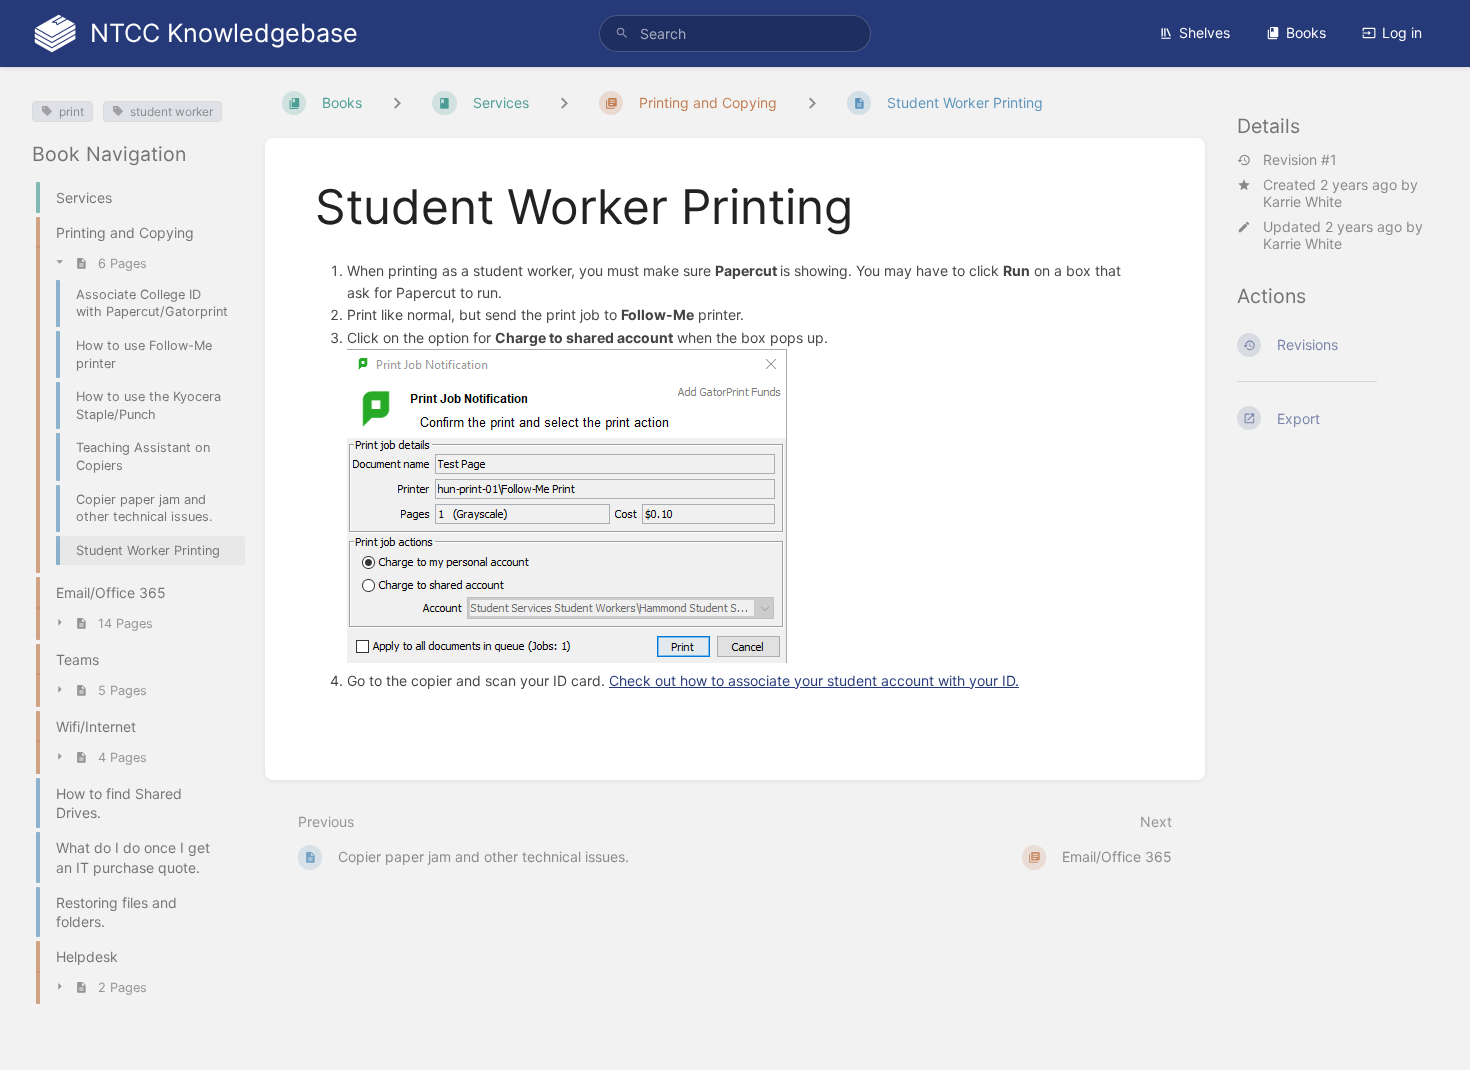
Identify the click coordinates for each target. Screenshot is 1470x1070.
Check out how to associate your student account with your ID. (814, 680)
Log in (1402, 32)
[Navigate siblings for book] (397, 102)
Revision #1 (1300, 160)
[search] (735, 33)
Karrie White (1302, 201)
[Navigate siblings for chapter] (564, 102)
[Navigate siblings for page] (812, 102)
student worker (171, 111)
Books (1306, 32)
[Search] (622, 33)
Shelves (1204, 32)
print (71, 111)
